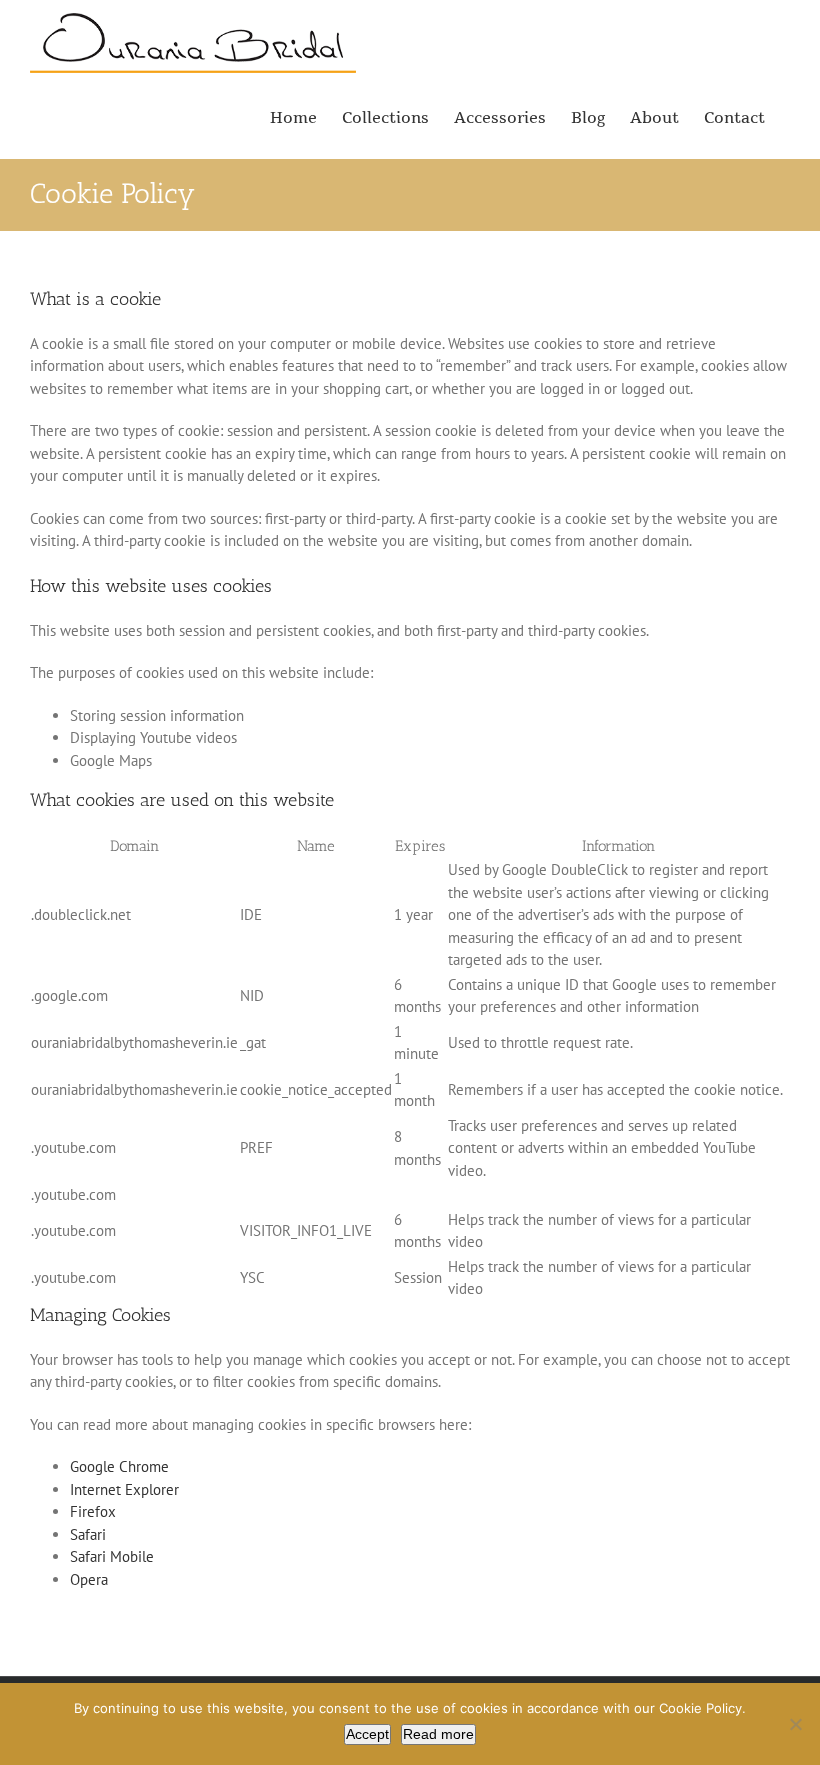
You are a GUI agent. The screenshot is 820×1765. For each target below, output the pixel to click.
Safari (88, 1534)
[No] (795, 1724)
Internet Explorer (124, 1489)
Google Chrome (119, 1466)
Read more (438, 1734)
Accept (367, 1734)
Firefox (93, 1511)
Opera (89, 1579)
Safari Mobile (112, 1556)
